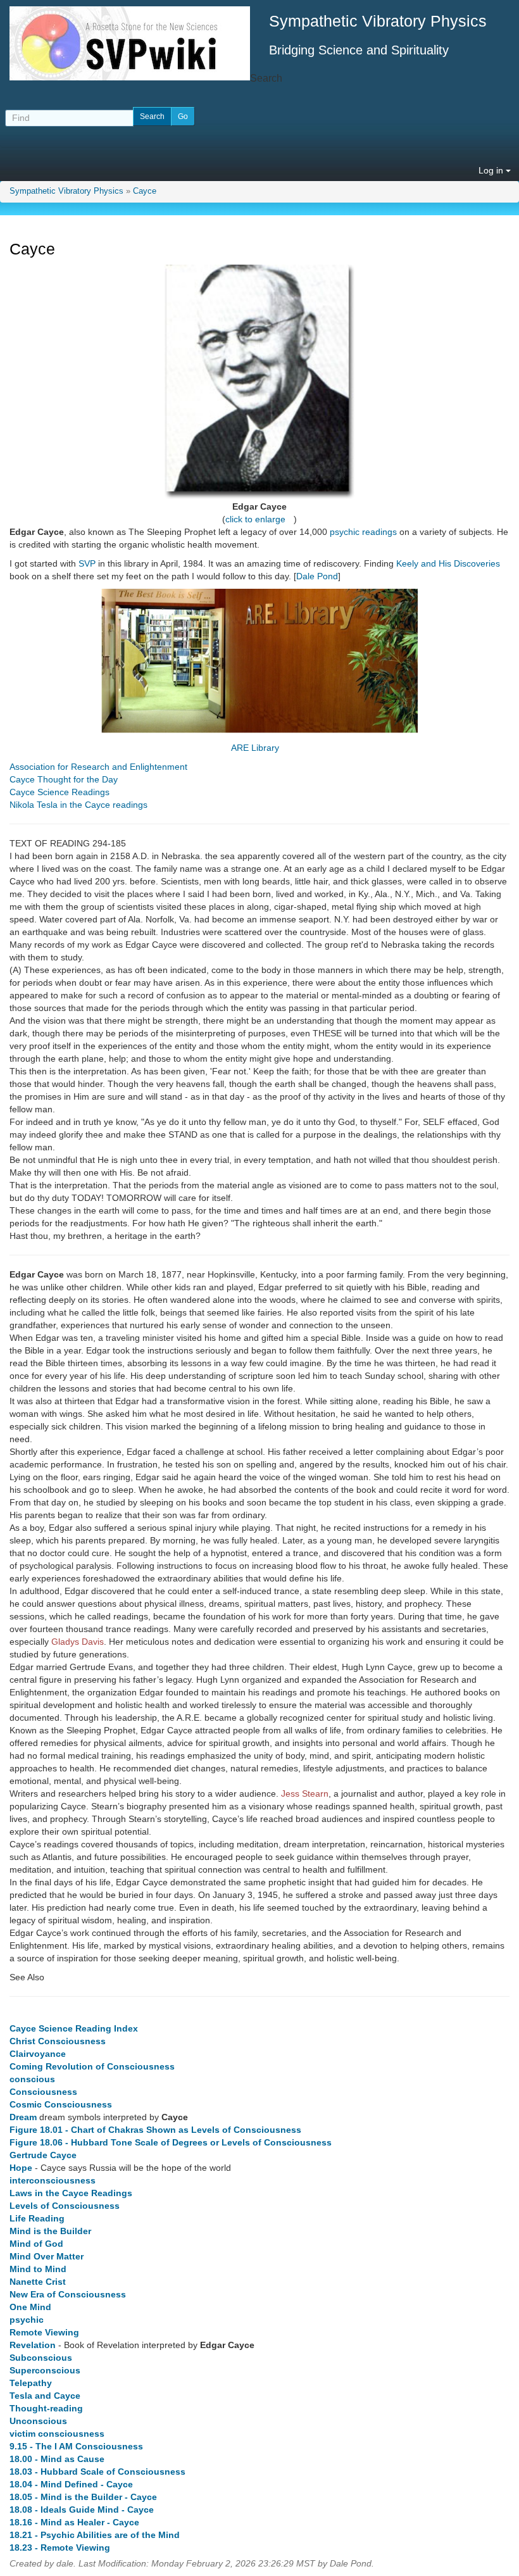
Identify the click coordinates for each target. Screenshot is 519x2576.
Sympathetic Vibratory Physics (66, 191)
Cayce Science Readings (59, 792)
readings (379, 532)
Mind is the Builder (50, 2231)
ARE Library (255, 748)
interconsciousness (53, 2180)
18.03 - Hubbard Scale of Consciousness (97, 2472)
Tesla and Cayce (45, 2396)
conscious (32, 2079)
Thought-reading (46, 2408)
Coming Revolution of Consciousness (92, 2066)
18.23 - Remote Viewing (60, 2548)
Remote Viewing (44, 2332)
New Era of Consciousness (68, 2294)
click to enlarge (255, 519)
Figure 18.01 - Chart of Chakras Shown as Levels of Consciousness (155, 2130)
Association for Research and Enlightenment (98, 767)
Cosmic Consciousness (61, 2104)
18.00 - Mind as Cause (57, 2459)
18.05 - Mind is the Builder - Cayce (83, 2497)
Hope (21, 2168)
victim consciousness (57, 2434)
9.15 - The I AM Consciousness (76, 2446)
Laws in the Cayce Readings (71, 2193)
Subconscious (41, 2358)
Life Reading (37, 2218)
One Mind (30, 2307)
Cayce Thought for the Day (64, 779)
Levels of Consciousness (65, 2206)
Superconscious (45, 2370)
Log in (492, 170)
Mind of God (36, 2244)
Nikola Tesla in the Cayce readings (78, 805)
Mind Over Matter (47, 2256)
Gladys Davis (78, 1642)
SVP (87, 563)
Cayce (145, 191)
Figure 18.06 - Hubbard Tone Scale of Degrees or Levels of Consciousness (171, 2142)
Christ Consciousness (58, 2041)
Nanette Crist (38, 2282)
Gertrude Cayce (43, 2155)
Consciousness (43, 2092)
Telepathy (31, 2383)
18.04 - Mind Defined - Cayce (71, 2484)
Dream (23, 2117)
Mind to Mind (38, 2269)
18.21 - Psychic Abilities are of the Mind (95, 2535)
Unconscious (38, 2421)
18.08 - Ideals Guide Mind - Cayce (82, 2510)
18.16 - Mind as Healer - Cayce (74, 2522)
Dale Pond (317, 576)
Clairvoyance (38, 2054)
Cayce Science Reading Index (74, 2028)
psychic (345, 532)
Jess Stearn (305, 1794)
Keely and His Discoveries (448, 563)
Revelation (33, 2345)
